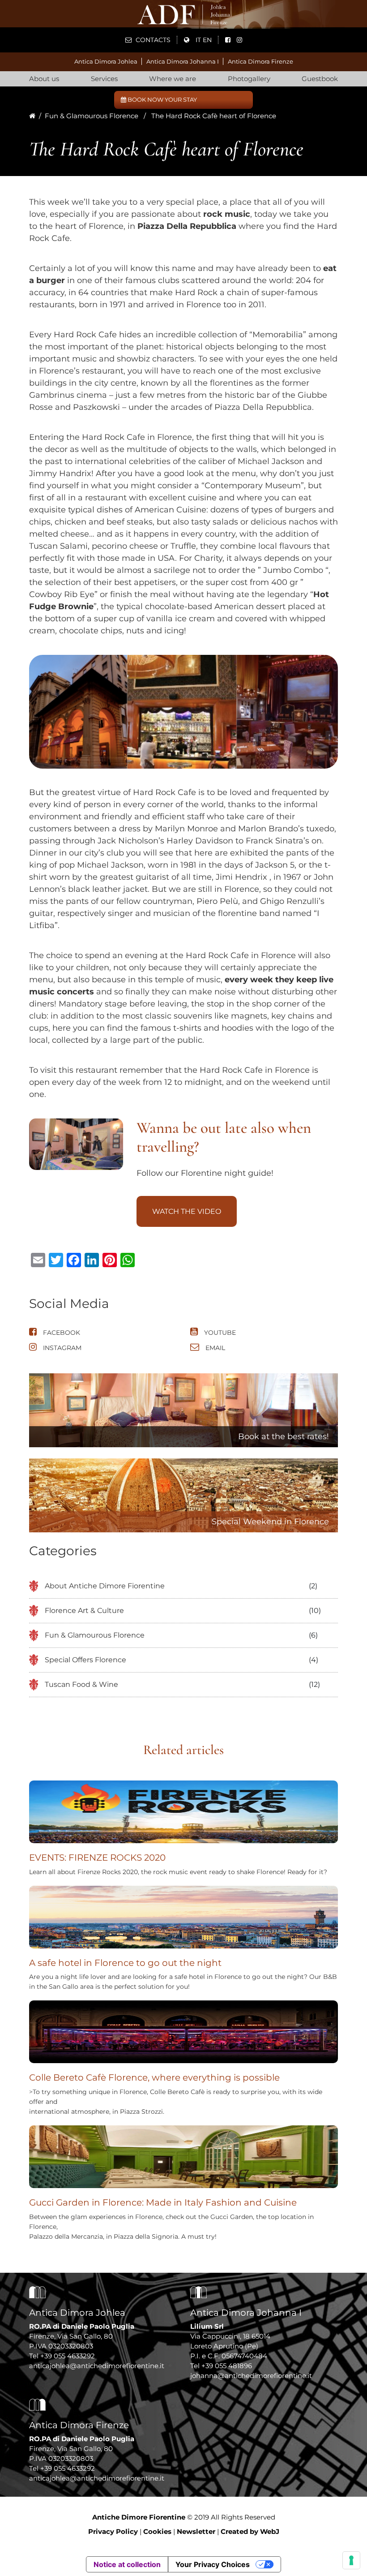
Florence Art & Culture (84, 1611)
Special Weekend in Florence (270, 1522)
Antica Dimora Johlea (106, 61)
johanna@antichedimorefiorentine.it (251, 2376)
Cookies (157, 2531)
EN (207, 40)
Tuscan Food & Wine (81, 1684)
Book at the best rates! (284, 1436)
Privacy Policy (113, 2531)
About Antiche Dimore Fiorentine (105, 1586)
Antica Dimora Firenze (260, 61)
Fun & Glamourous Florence (92, 116)
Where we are (173, 79)
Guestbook (320, 79)
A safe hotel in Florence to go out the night (125, 1963)
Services (104, 79)
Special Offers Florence (85, 1660)
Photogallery (249, 79)
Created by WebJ (250, 2531)
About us (44, 79)
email (214, 1348)
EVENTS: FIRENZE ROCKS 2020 (97, 1858)
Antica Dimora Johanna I (183, 61)
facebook (61, 1333)
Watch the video (187, 1211)
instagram (61, 1348)
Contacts (152, 40)
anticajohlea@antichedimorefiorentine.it (97, 2366)
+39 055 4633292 (68, 2356)
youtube (219, 1333)
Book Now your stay (162, 99)
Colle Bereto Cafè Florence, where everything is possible (154, 2077)
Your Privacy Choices (213, 2564)
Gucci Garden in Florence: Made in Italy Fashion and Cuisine (163, 2202)
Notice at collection (127, 2564)
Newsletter (196, 2531)
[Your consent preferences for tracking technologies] (351, 2560)
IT (198, 40)
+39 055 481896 (227, 2366)
